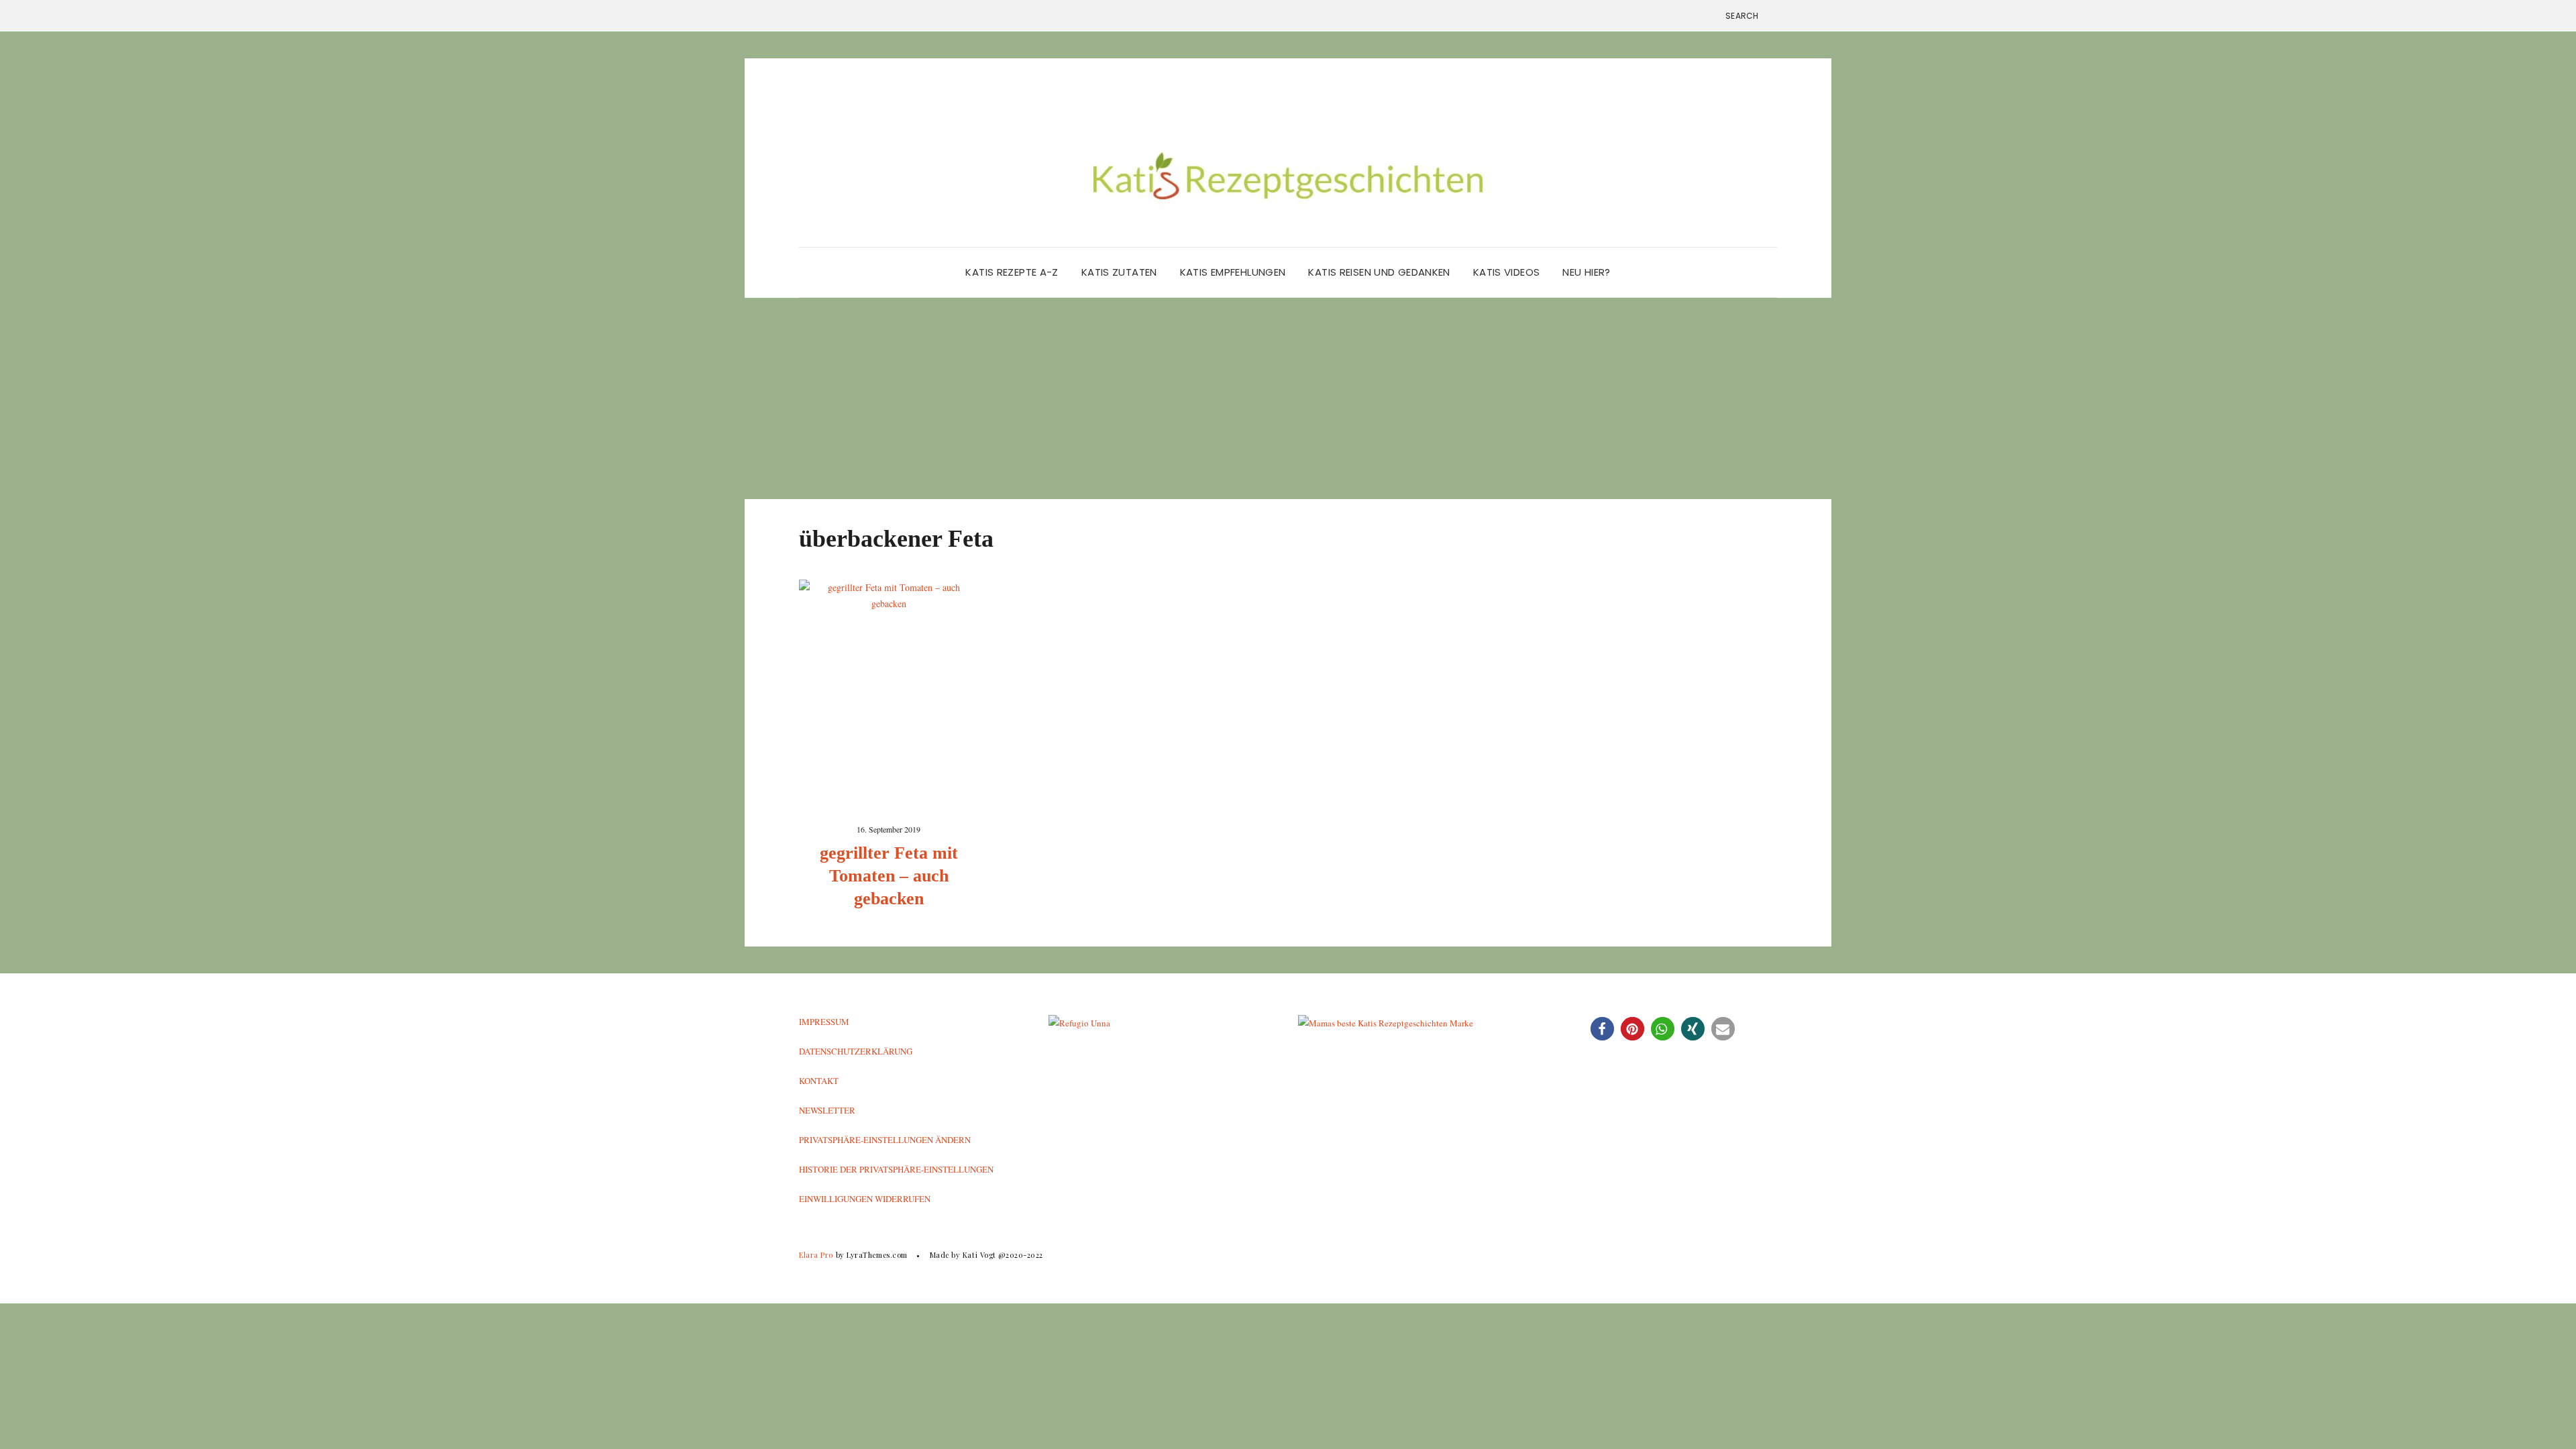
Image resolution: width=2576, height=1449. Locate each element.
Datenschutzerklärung (856, 1051)
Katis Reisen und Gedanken (1379, 272)
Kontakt (819, 1081)
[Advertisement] (1288, 398)
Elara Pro (816, 1255)
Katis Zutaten (1119, 272)
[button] (1602, 1029)
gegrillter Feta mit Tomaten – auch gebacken (889, 876)
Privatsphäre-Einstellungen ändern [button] (885, 1140)
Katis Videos (1507, 272)
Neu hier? (1586, 272)
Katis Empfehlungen (1233, 272)
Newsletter (827, 1110)
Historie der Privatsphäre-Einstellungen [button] (896, 1169)
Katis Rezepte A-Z (1012, 272)
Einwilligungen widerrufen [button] (865, 1199)
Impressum (824, 1022)
